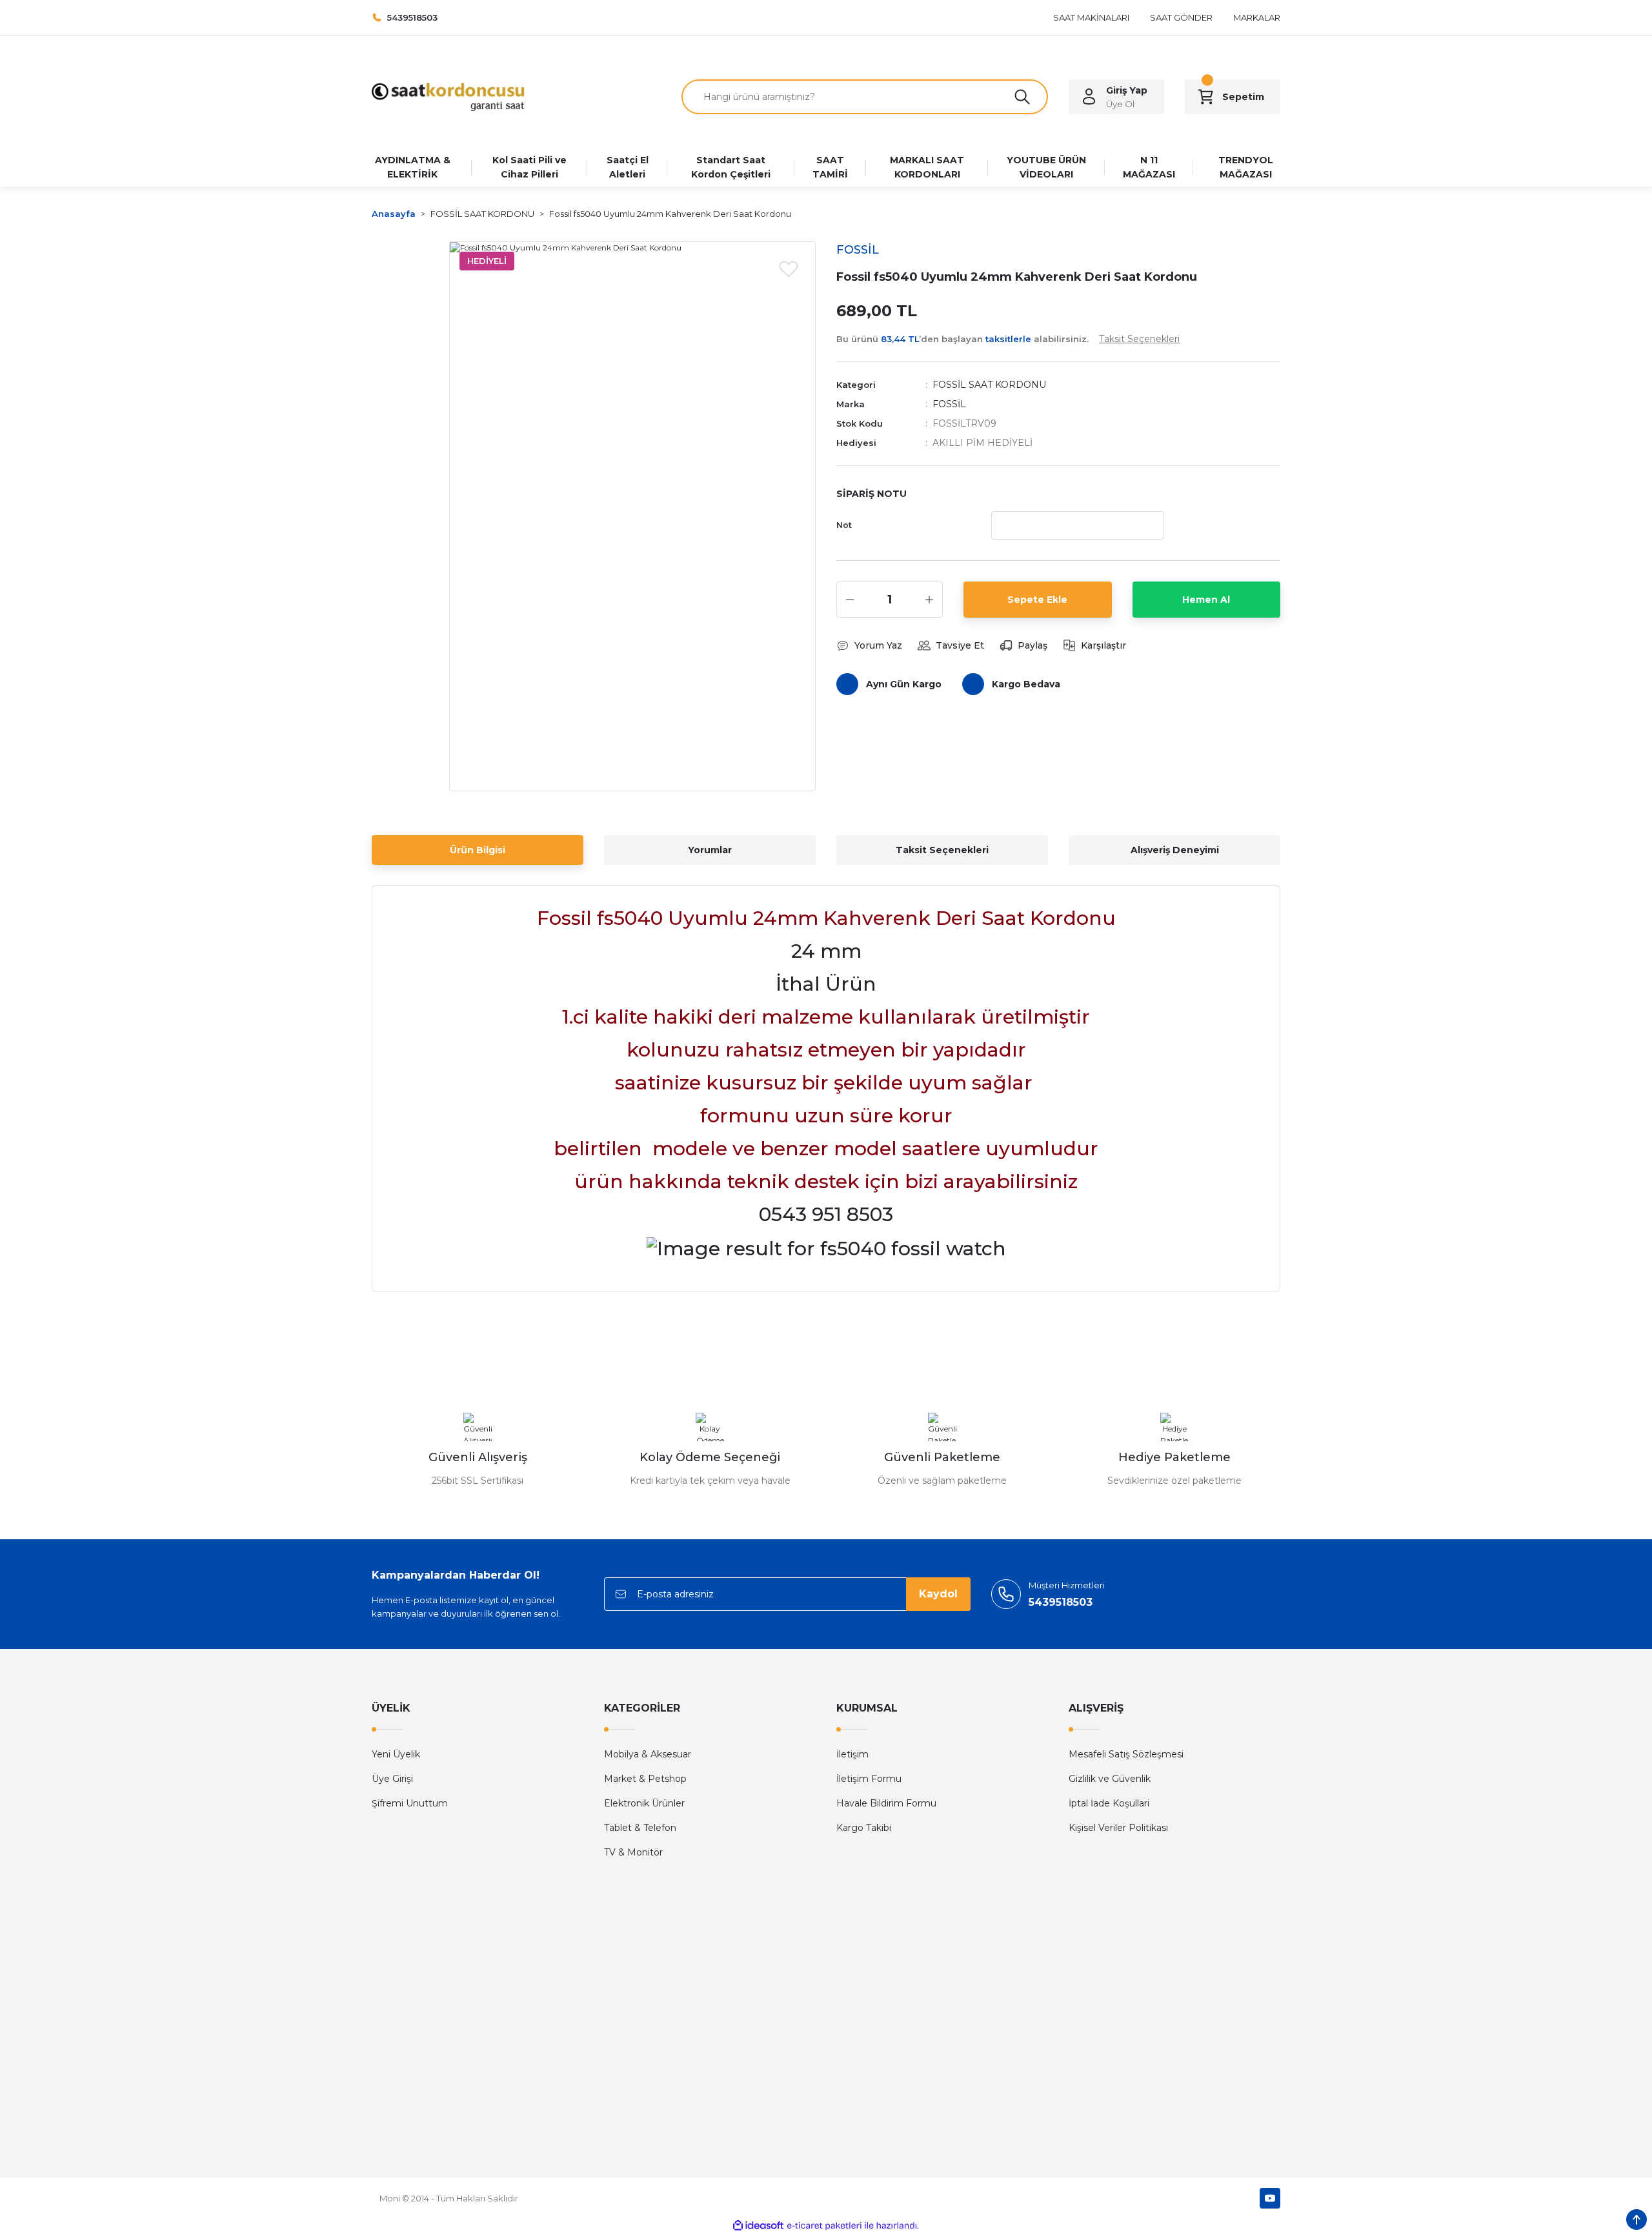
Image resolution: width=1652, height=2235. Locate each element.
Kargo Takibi (864, 1828)
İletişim (852, 1754)
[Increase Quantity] (929, 600)
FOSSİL (949, 404)
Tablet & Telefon (640, 1828)
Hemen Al (1206, 600)
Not (844, 525)
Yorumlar (710, 850)
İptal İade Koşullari (1109, 1803)
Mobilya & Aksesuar (648, 1754)
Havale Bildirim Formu (886, 1803)
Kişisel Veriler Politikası (1118, 1828)
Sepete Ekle (1037, 600)
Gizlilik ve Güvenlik (1110, 1779)
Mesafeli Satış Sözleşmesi (1126, 1754)
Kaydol (938, 1594)
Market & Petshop (645, 1779)
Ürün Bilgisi (478, 850)
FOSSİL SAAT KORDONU (989, 385)
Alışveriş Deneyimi (1175, 850)
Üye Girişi (392, 1779)
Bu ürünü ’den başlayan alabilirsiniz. (1008, 339)
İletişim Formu (869, 1779)
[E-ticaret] (824, 2226)
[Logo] (448, 96)
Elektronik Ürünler (644, 1803)
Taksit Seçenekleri (942, 850)
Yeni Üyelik (396, 1754)
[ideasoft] (758, 2226)
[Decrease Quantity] (850, 600)
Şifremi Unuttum (410, 1803)
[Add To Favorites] (789, 268)
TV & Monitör (633, 1852)
